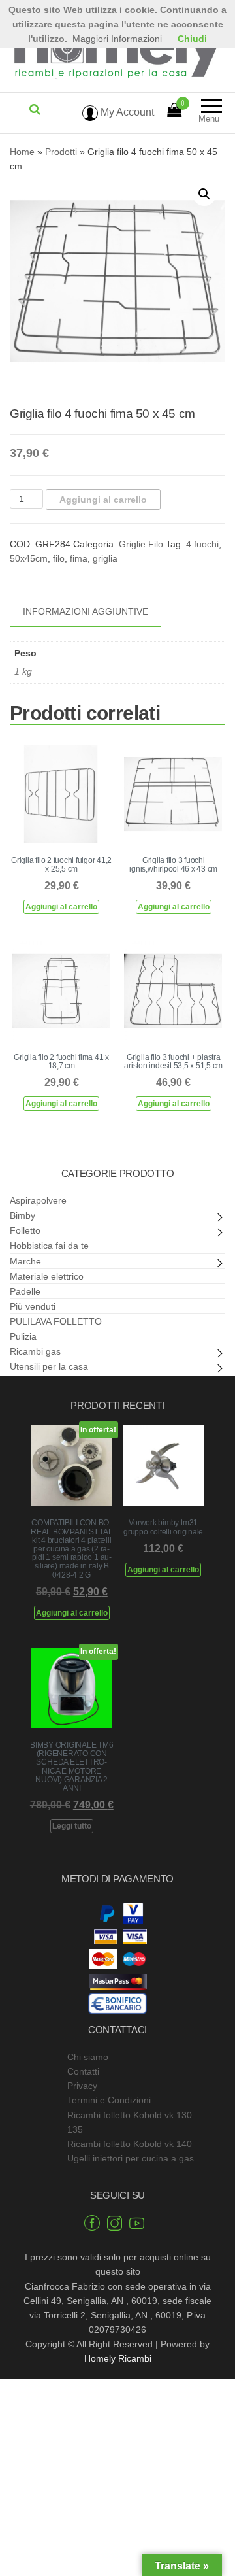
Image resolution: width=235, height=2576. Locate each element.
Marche (25, 1261)
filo (59, 558)
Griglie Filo (141, 544)
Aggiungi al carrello (103, 500)
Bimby (23, 1215)
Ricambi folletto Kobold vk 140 (130, 2144)
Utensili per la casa (49, 1366)
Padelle (25, 1291)
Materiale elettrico (47, 1276)
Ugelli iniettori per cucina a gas (131, 2158)
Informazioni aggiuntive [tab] (86, 611)
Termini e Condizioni (109, 2100)
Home (22, 152)
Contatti (83, 2071)
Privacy (82, 2086)
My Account (126, 112)
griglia (105, 558)
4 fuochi (202, 544)
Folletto (25, 1230)
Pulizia (23, 1336)
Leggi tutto (72, 1826)
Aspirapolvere (38, 1200)
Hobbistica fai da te (49, 1246)
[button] (204, 194)
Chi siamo (88, 2057)
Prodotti (61, 152)
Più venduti (33, 1306)
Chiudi (192, 39)
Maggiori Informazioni (117, 39)
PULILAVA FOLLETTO (56, 1321)
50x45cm (29, 558)
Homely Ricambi (118, 2358)
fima (79, 558)
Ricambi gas (35, 1351)
